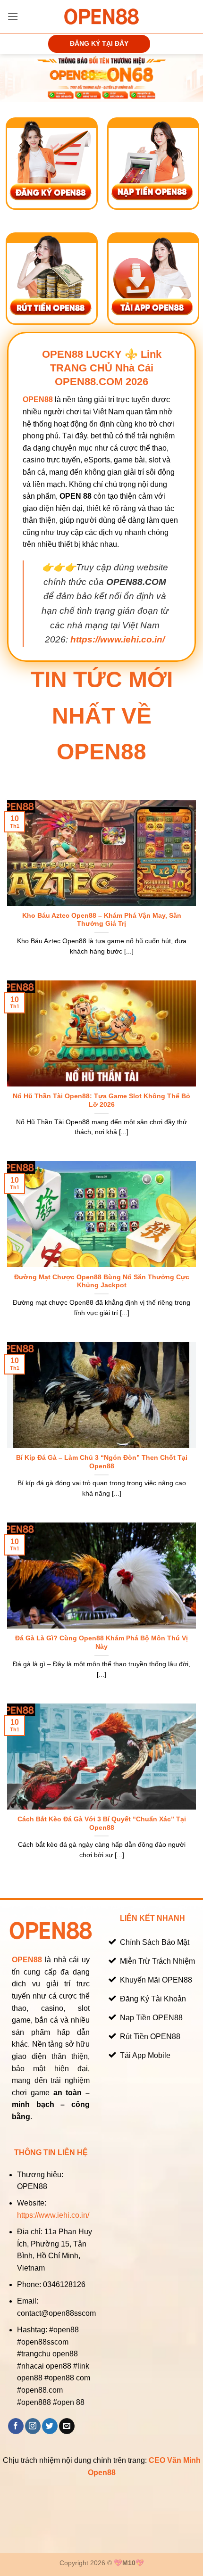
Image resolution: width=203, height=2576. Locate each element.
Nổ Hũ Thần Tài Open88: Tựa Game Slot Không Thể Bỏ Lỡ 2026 (101, 1100)
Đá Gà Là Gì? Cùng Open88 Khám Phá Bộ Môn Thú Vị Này (101, 1642)
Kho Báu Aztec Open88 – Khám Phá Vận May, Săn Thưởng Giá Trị (102, 920)
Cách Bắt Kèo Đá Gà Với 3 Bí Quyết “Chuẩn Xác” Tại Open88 (102, 1823)
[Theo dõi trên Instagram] (33, 2426)
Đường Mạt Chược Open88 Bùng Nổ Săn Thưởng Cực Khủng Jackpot (102, 1281)
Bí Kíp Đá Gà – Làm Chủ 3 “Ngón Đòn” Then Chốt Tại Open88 (102, 1462)
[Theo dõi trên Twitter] (50, 2426)
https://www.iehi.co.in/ (53, 2215)
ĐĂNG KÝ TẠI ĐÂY (99, 44)
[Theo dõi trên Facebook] (16, 2426)
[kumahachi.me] (101, 16)
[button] (13, 16)
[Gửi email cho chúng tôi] (67, 2426)
